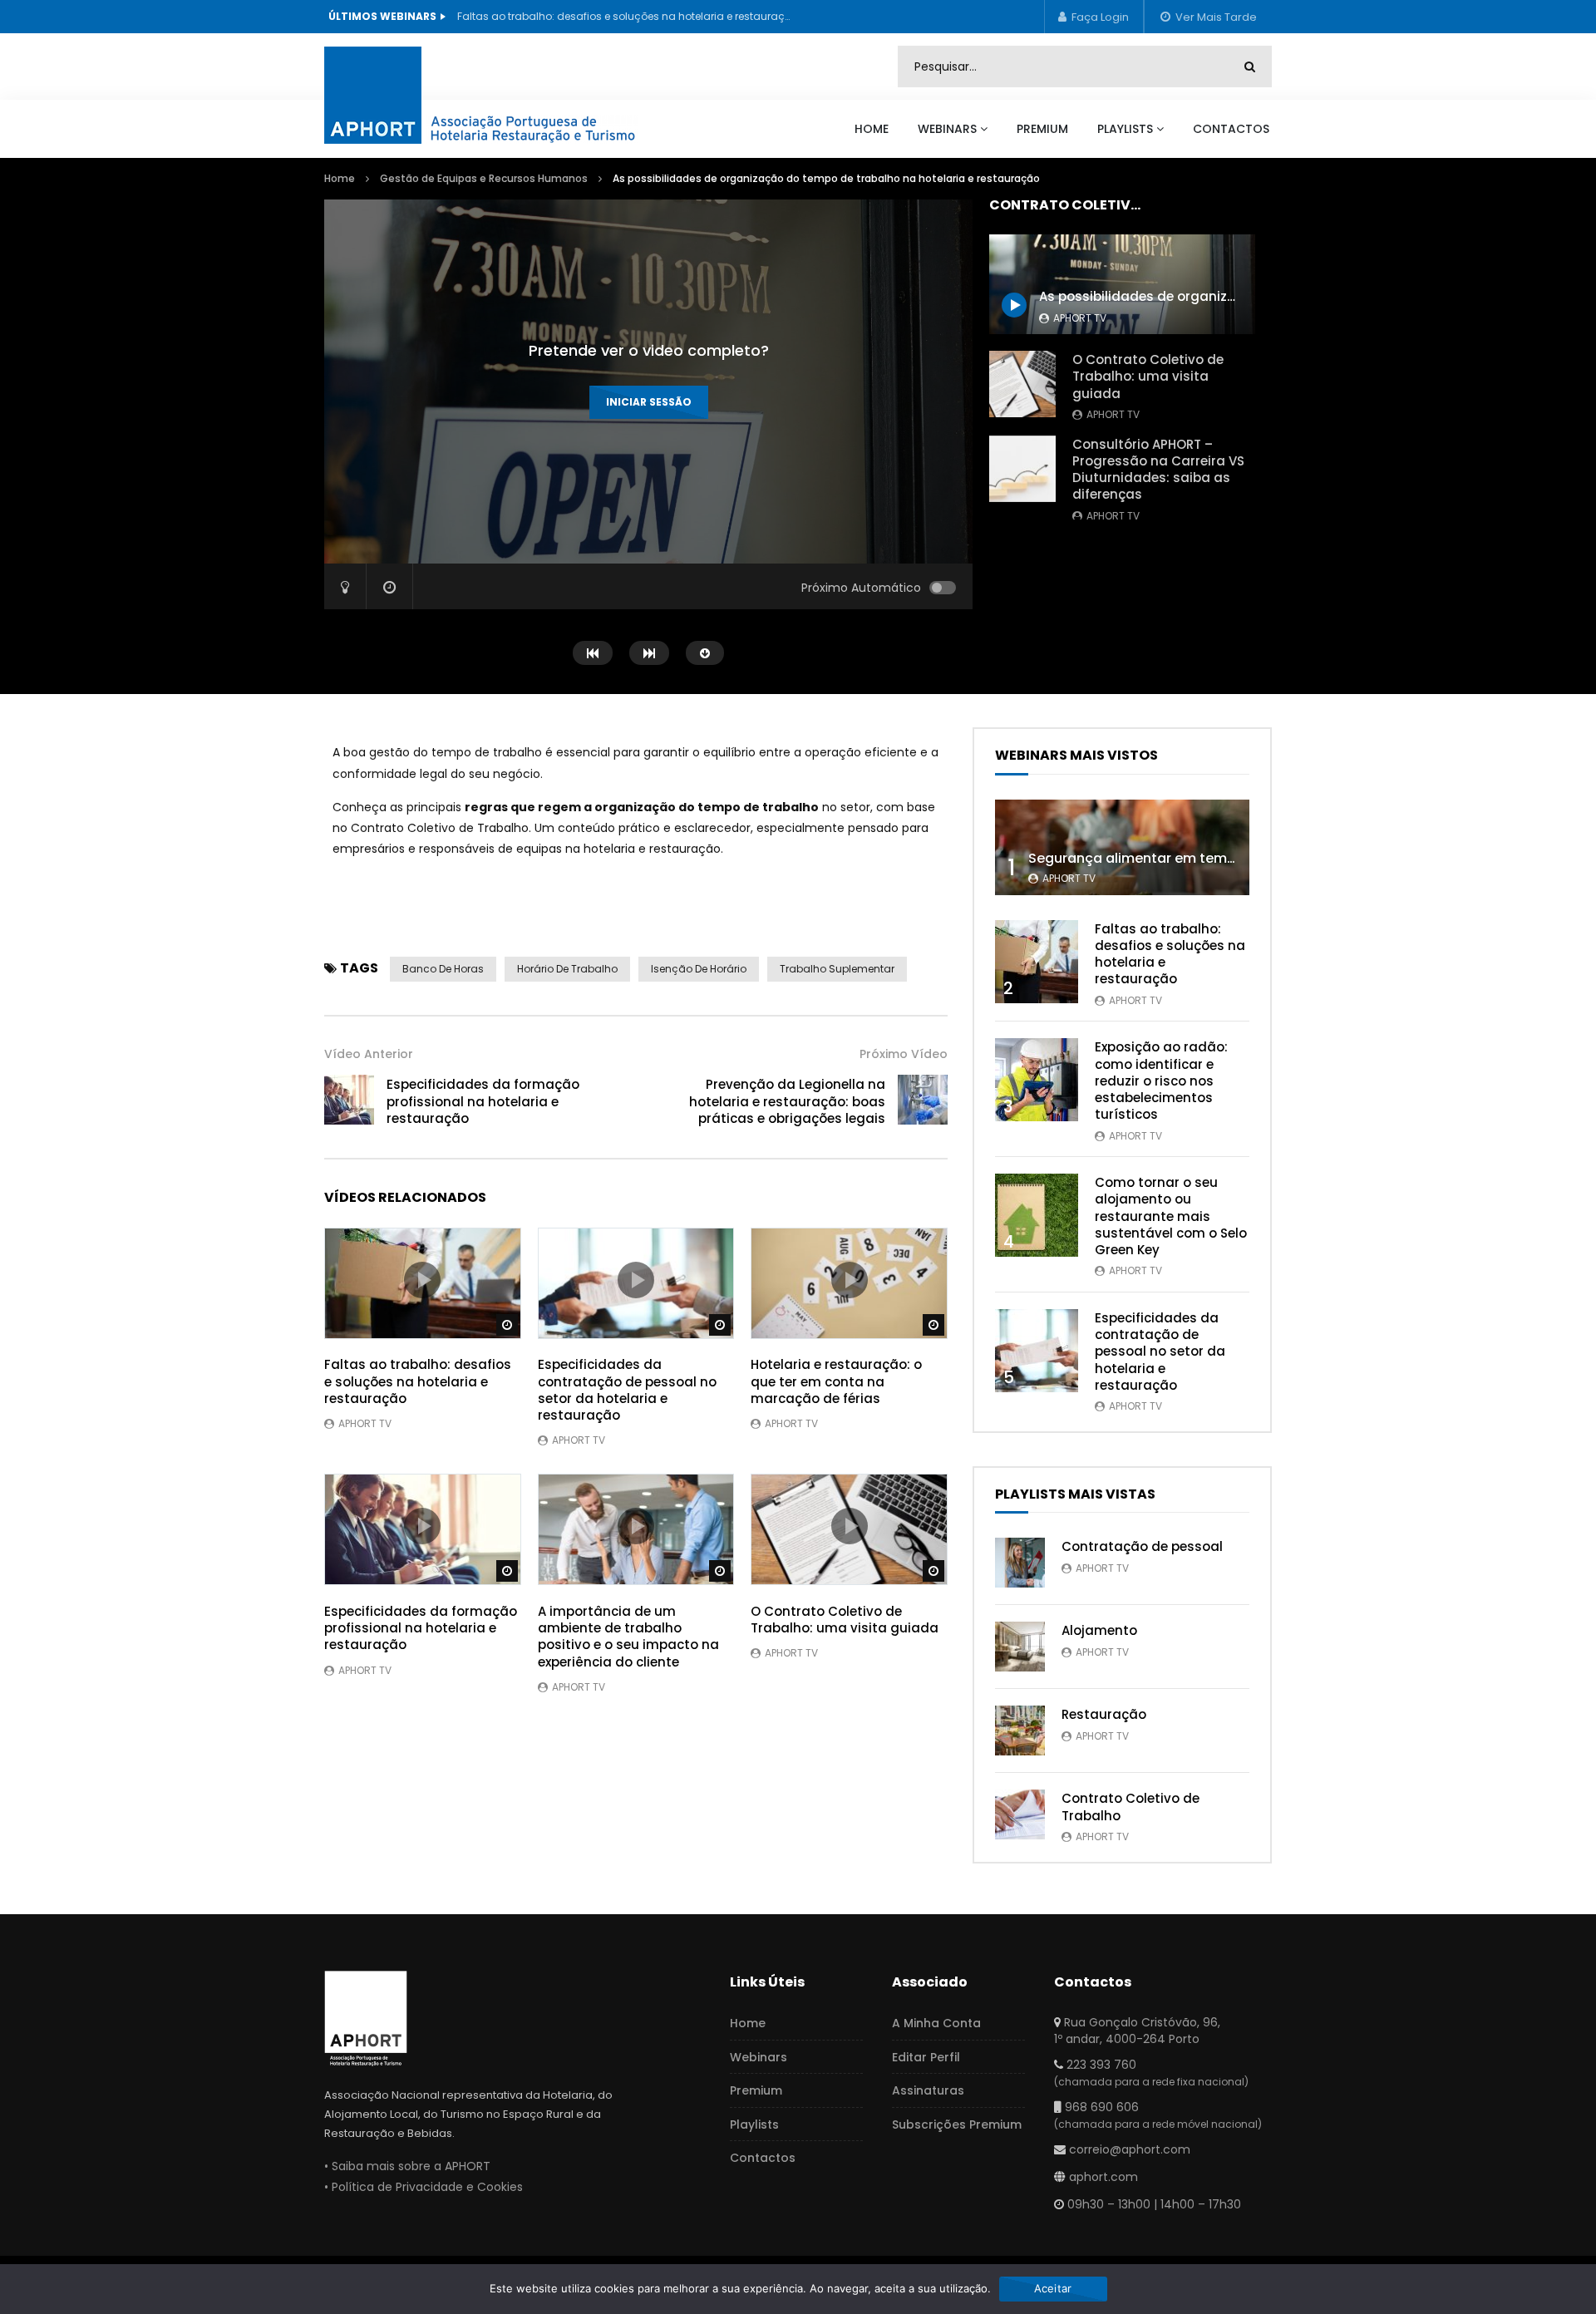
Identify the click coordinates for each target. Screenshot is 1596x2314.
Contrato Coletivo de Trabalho (1130, 1807)
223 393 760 (1101, 2065)
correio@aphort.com (1130, 2149)
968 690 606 (1102, 2107)
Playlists (1125, 129)
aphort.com (1103, 2177)
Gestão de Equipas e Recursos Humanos (484, 178)
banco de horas (443, 969)
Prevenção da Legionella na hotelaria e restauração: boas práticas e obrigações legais (787, 1101)
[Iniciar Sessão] (1094, 17)
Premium (1042, 129)
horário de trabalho (567, 969)
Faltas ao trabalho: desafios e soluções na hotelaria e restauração (623, 16)
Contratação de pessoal (1142, 1546)
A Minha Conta (936, 2023)
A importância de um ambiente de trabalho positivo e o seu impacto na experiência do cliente (628, 1637)
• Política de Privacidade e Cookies (424, 2187)
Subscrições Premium (957, 2124)
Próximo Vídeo (904, 1054)
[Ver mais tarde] (1208, 17)
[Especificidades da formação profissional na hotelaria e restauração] (349, 1100)
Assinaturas (928, 2090)
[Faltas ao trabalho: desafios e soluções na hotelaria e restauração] (1037, 962)
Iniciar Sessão (649, 402)
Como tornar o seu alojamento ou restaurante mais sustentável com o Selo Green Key (1171, 1216)
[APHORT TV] (499, 92)
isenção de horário (699, 969)
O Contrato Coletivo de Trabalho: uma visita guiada (1148, 377)
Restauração (1104, 1714)
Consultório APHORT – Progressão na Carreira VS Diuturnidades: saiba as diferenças (1158, 470)
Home (872, 129)
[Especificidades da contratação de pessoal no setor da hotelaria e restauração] (1037, 1351)
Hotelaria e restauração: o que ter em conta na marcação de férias (836, 1381)
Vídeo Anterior (369, 1054)
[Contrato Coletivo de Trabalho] (1020, 1814)
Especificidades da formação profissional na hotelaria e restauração (483, 1101)
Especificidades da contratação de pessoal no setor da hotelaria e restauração (627, 1390)
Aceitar (1053, 2288)
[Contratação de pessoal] (1020, 1563)
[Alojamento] (1020, 1647)
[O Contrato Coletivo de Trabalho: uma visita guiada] (1022, 384)
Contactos (1231, 129)
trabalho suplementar (837, 969)
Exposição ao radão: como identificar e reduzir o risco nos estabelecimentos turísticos (1161, 1081)
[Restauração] (1020, 1731)
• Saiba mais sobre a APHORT (407, 2166)
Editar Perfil (926, 2057)
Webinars (947, 129)
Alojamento (1099, 1630)
